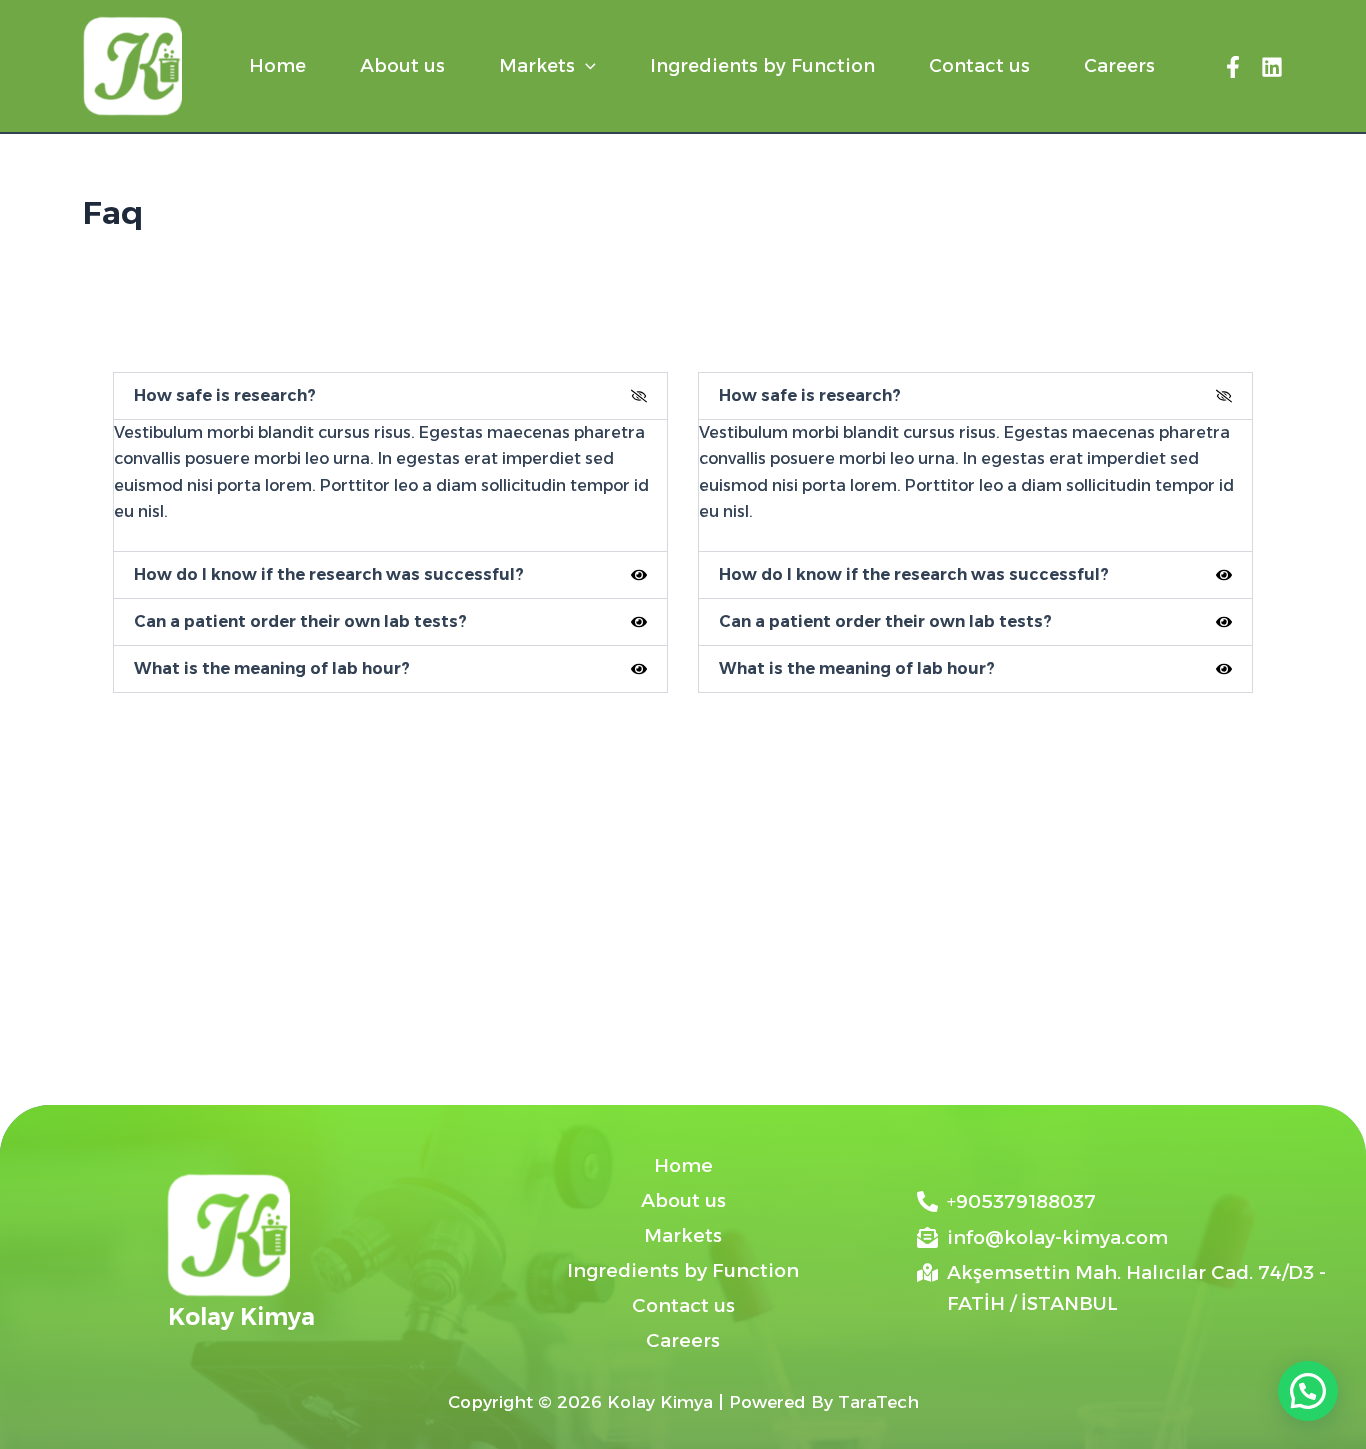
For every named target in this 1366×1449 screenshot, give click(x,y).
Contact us (979, 66)
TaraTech (878, 1402)
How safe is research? (225, 395)
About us (402, 66)
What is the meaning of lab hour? (272, 668)
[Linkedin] (1272, 67)
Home (277, 66)
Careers (1119, 66)
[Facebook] (1233, 67)
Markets (537, 66)
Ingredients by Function (762, 66)
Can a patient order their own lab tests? (300, 621)
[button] (585, 66)
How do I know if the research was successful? (329, 574)
